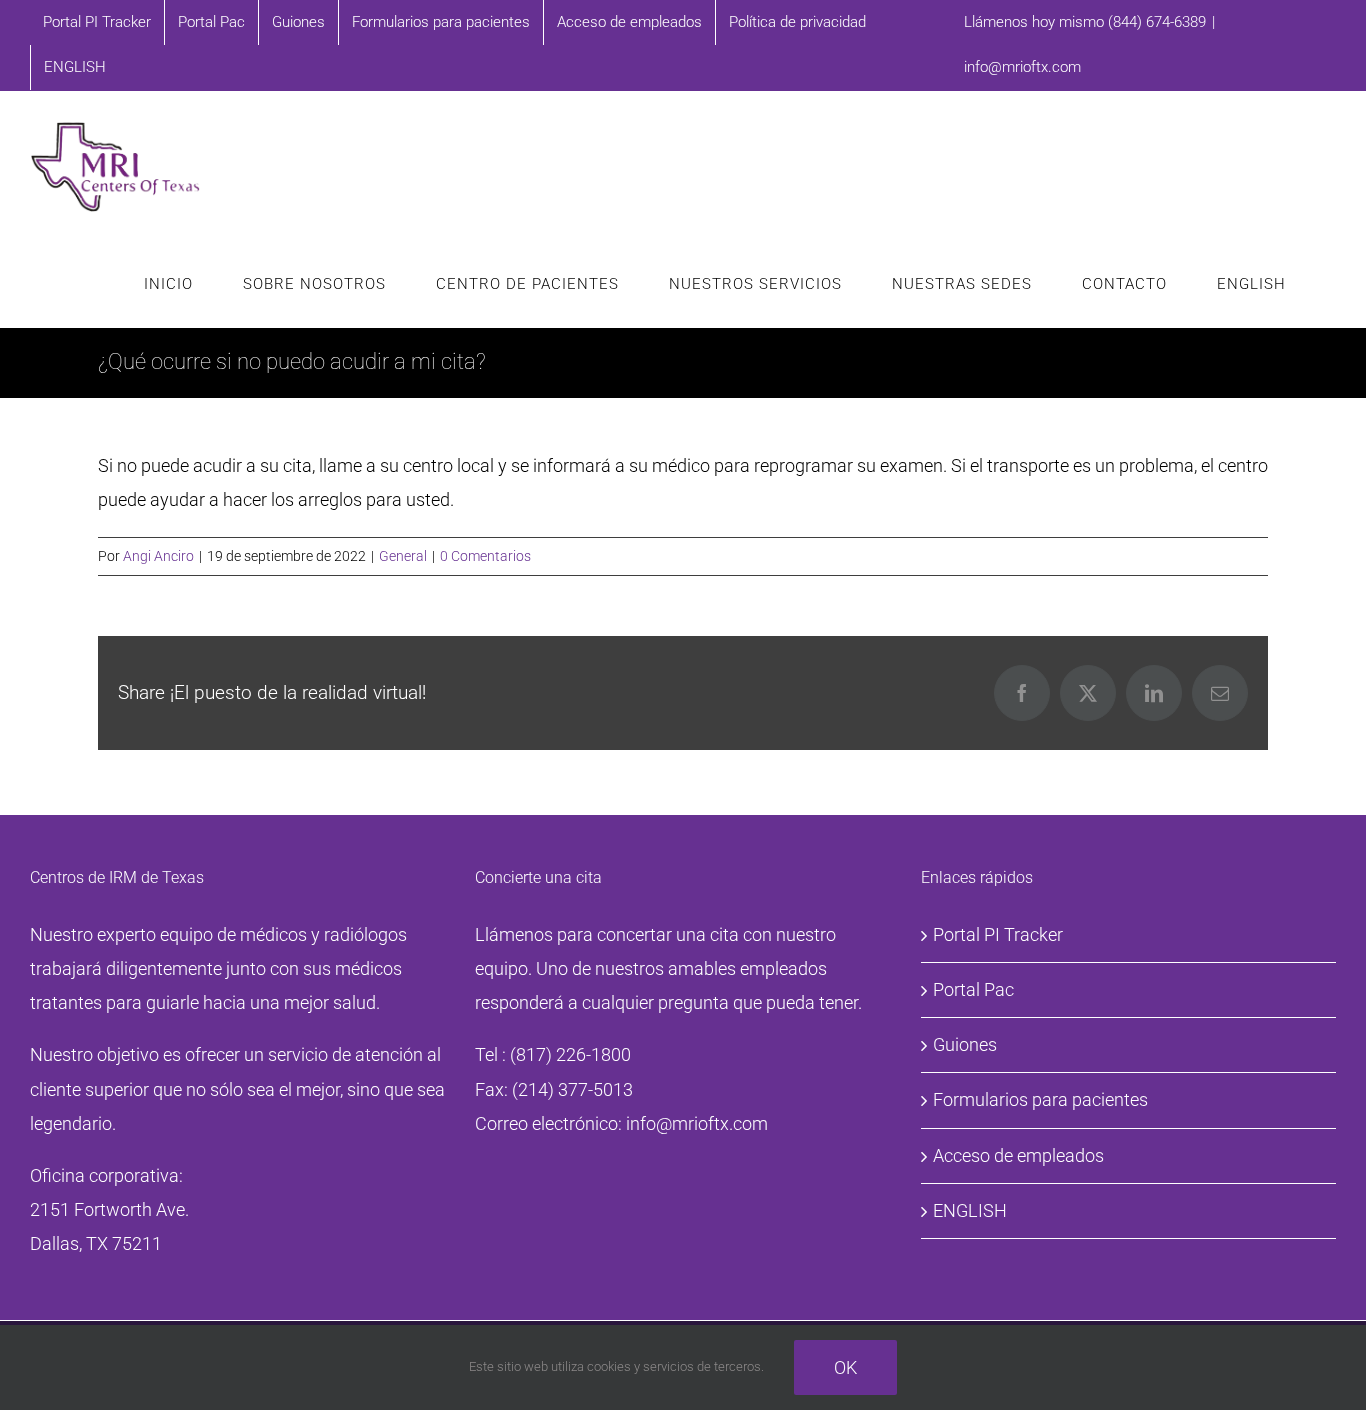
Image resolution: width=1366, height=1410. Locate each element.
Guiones (965, 1044)
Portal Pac (973, 989)
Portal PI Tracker (998, 934)
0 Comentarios (485, 556)
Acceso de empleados (1018, 1155)
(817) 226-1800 (570, 1054)
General (403, 556)
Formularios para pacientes (1040, 1099)
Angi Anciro (158, 556)
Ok (845, 1367)
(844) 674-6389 (1157, 22)
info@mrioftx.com (1022, 67)
